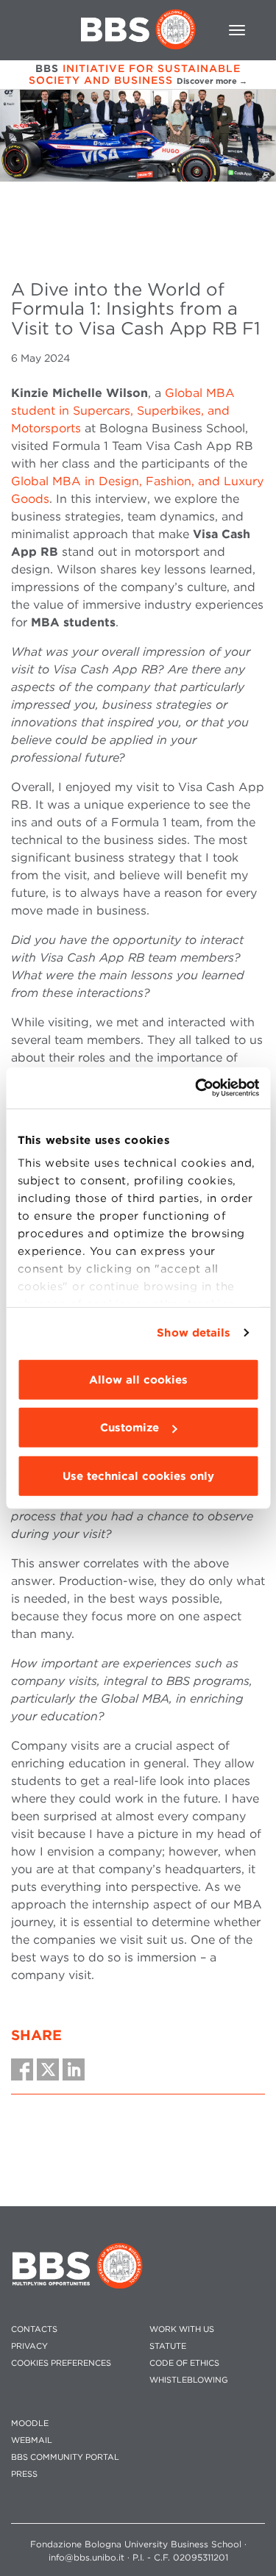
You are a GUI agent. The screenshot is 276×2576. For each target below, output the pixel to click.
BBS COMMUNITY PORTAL (65, 2457)
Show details (194, 1333)
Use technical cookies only (138, 1475)
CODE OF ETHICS (184, 2363)
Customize (130, 1428)
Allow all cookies (138, 1379)
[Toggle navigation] (237, 30)
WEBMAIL (32, 2440)
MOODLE (30, 2423)
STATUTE (168, 2346)
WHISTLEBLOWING (189, 2380)
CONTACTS (34, 2329)
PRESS (24, 2474)
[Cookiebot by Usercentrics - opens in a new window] (197, 1088)
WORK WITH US (182, 2329)
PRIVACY (29, 2346)
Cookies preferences (61, 2363)
